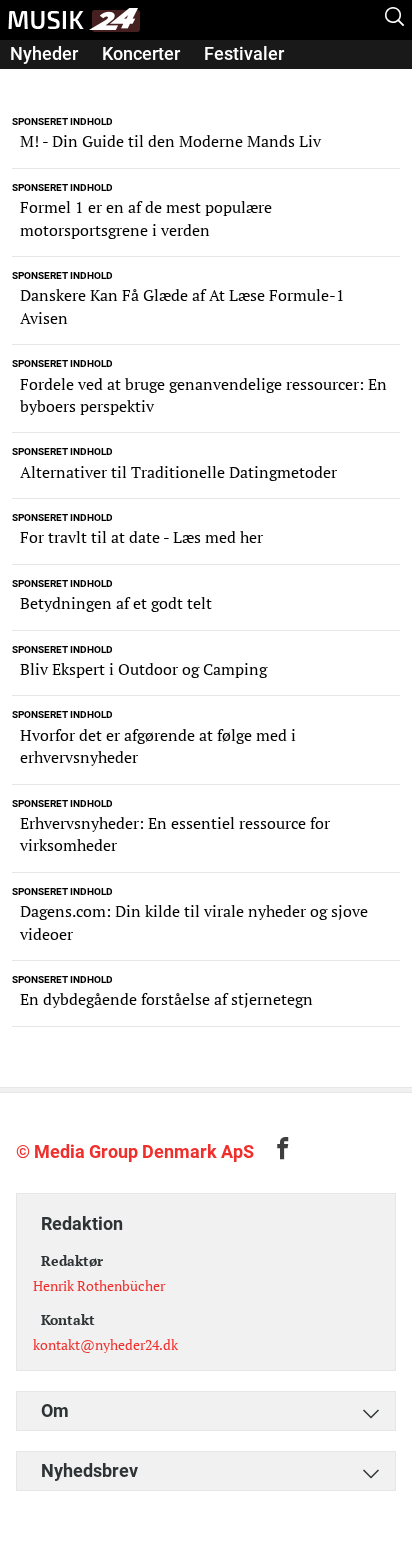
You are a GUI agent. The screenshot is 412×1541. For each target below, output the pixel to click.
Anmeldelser (61, 81)
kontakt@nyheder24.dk (105, 1344)
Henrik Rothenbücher (99, 1285)
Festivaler (244, 53)
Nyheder (44, 53)
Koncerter (141, 53)
